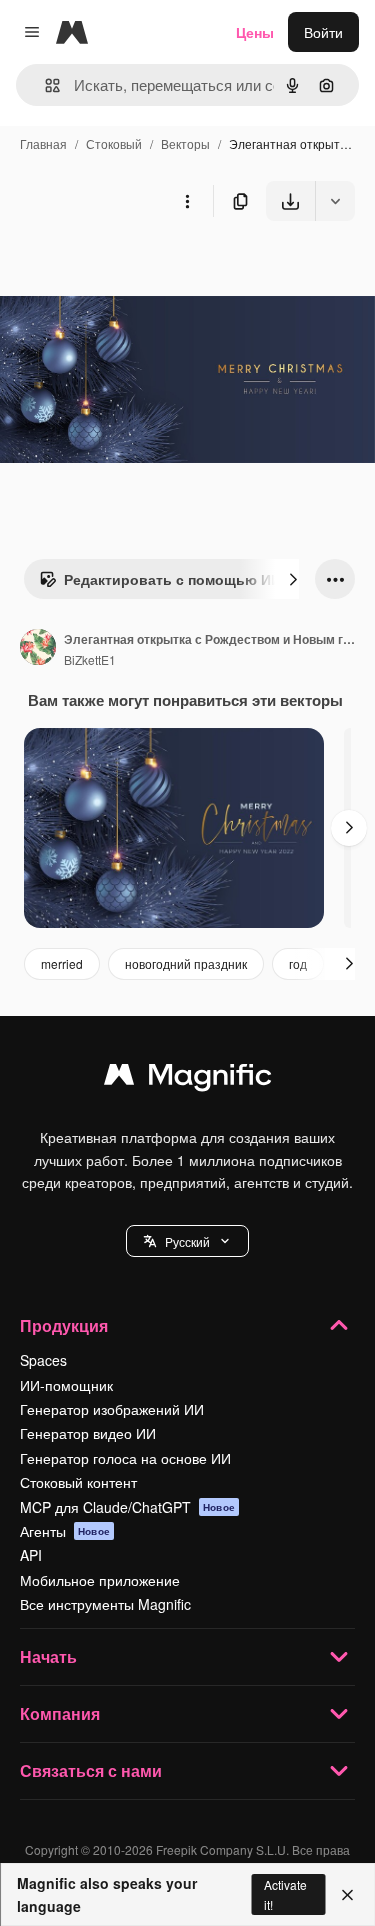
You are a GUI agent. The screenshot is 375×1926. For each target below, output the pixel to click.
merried (62, 963)
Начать (48, 1656)
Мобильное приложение (100, 1580)
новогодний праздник (186, 963)
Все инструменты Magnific (105, 1604)
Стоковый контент (78, 1482)
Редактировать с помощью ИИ (172, 579)
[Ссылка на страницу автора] (38, 649)
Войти (323, 32)
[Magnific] (188, 1079)
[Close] (347, 1895)
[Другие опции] (187, 201)
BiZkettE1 (90, 659)
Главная (43, 143)
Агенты (65, 1531)
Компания (60, 1713)
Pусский (187, 1241)
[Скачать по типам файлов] (335, 201)
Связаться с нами (91, 1770)
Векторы (185, 143)
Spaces (43, 1360)
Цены (255, 32)
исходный (134, 267)
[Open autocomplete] (44, 85)
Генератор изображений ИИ (112, 1409)
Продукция (64, 1325)
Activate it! (285, 1894)
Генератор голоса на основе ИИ (125, 1458)
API (31, 1555)
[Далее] (293, 579)
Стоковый (114, 143)
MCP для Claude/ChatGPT (127, 1507)
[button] (187, 1241)
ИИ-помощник (66, 1385)
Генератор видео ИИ (88, 1433)
